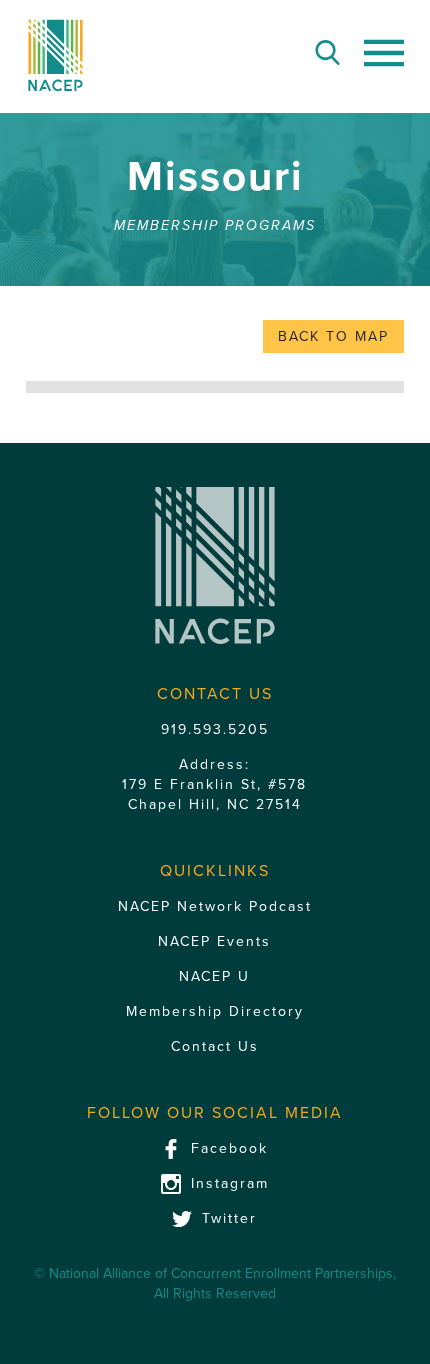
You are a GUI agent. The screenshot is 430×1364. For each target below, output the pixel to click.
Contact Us (215, 1046)
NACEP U (214, 976)
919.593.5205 (215, 729)
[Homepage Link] (55, 55)
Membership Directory (215, 1011)
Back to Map (333, 336)
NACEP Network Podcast (215, 906)
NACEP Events (214, 941)
